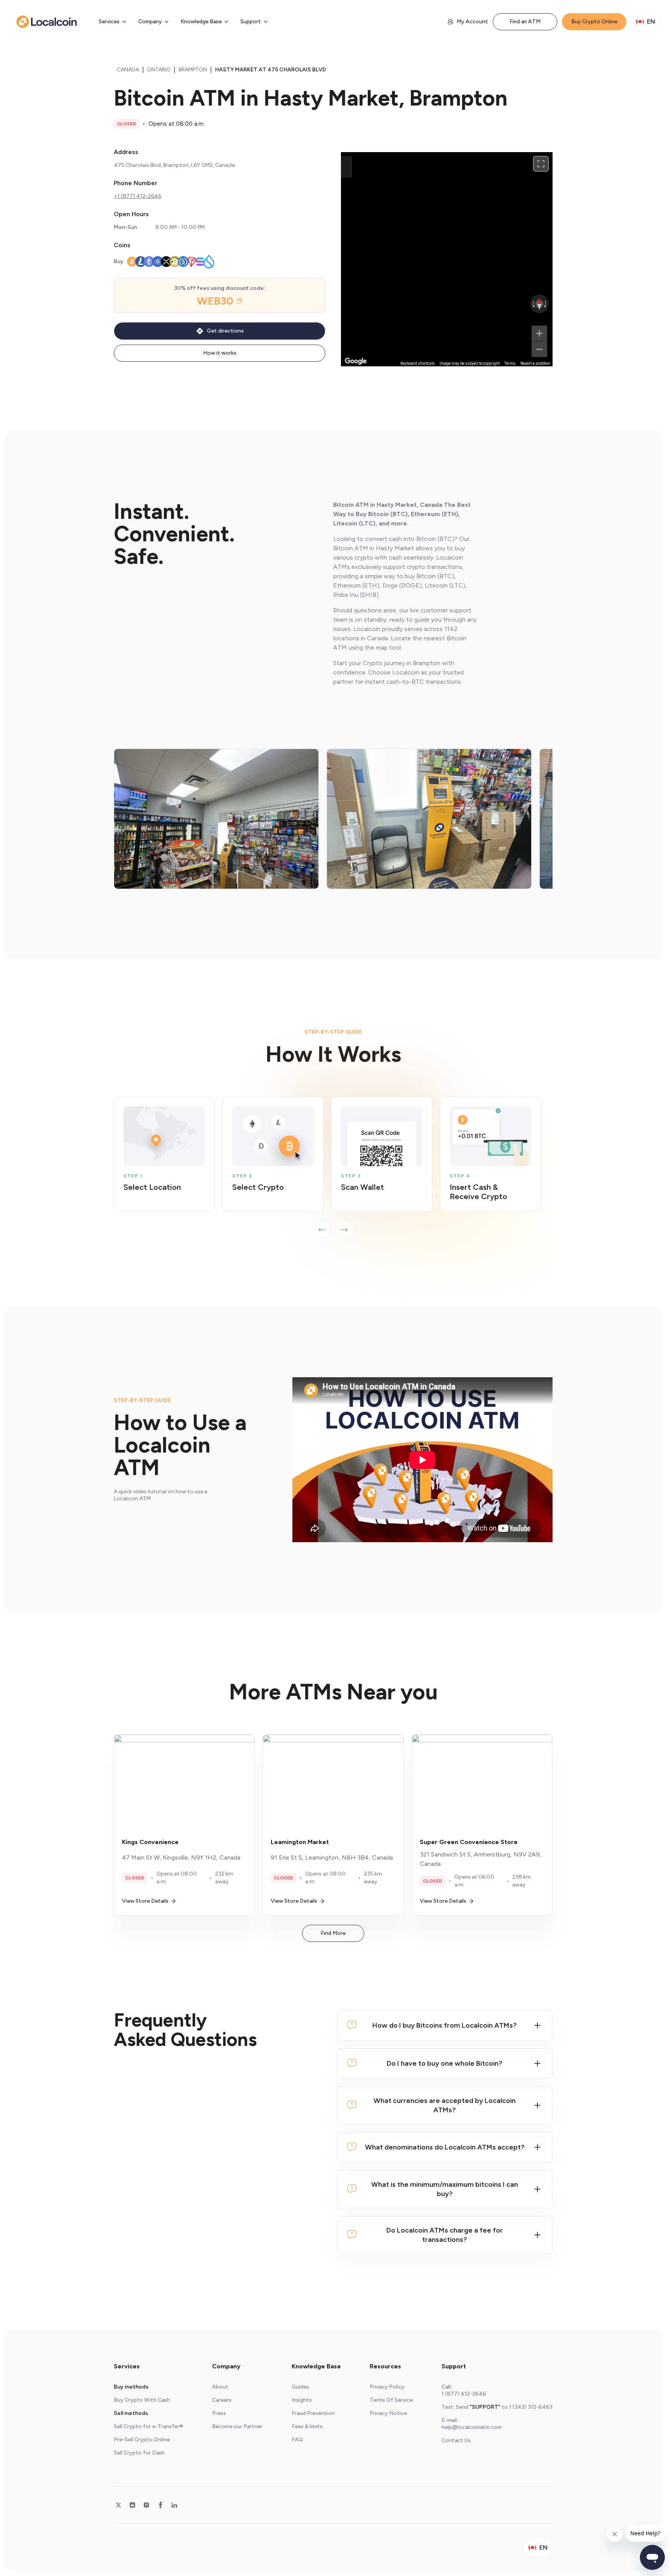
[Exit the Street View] (346, 167)
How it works (220, 353)
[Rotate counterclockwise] (533, 304)
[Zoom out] (539, 349)
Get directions (225, 331)
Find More (333, 1933)
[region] (447, 259)
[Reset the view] (539, 304)
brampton (193, 70)
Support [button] (251, 22)
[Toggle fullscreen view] (541, 164)
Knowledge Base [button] (201, 22)
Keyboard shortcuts (418, 363)
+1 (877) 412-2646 (137, 196)
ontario (159, 70)
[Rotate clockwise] (546, 304)
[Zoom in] (539, 333)
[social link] (118, 2505)
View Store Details (145, 1901)
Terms (510, 363)
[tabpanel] (333, 1168)
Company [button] (150, 22)
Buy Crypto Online (594, 22)
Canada (128, 70)
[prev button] (322, 1230)
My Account (472, 22)
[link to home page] (47, 22)
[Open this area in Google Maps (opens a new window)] (356, 361)
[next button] (344, 1230)
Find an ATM (525, 22)
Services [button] (109, 22)
